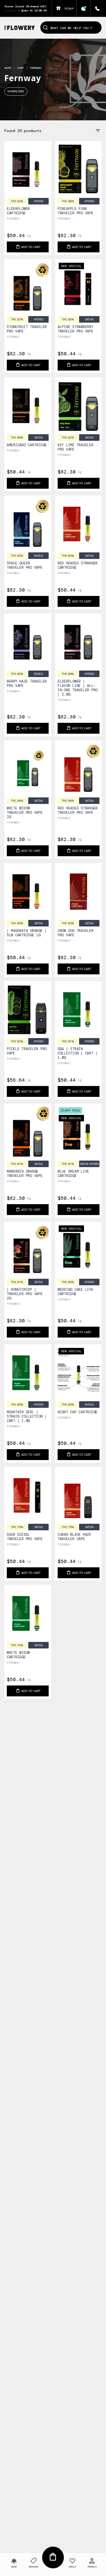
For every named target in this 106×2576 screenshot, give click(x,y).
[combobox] (71, 25)
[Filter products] (98, 131)
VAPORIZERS (16, 91)
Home (8, 68)
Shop (21, 68)
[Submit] (46, 27)
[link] (28, 183)
